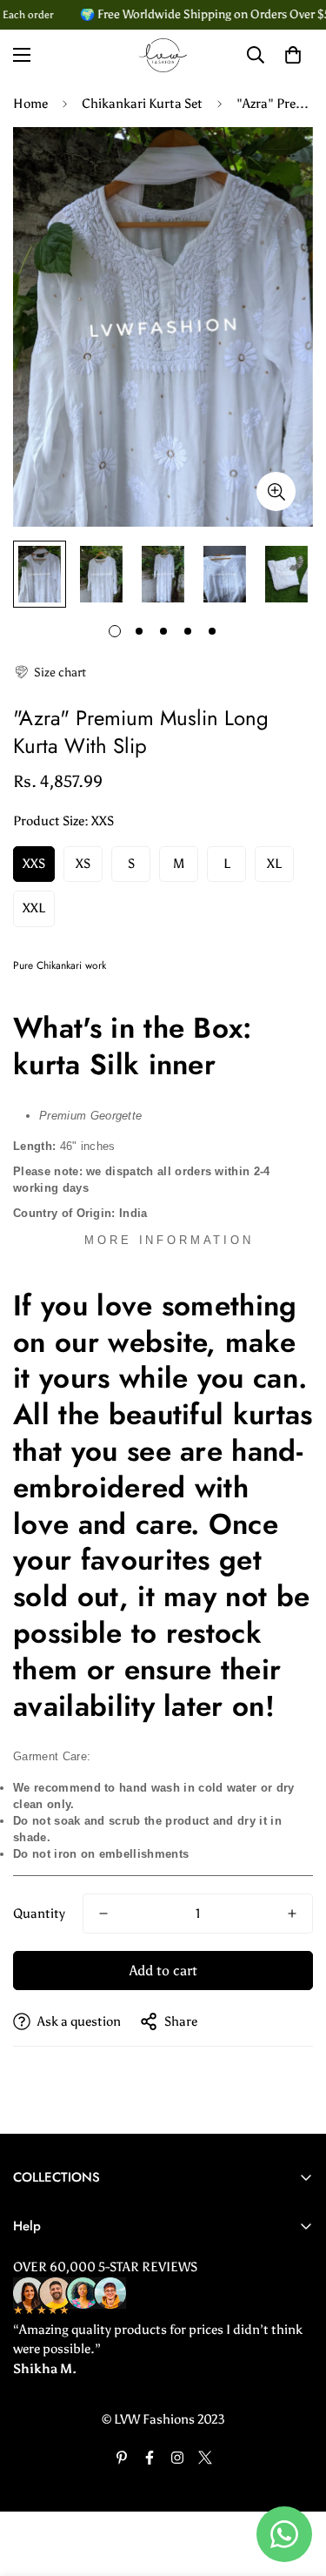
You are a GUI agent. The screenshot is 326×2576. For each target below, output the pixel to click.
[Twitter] (205, 2458)
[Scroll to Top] (295, 2484)
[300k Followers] (150, 2458)
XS (83, 864)
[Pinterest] (122, 2458)
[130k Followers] (177, 2458)
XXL (34, 908)
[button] (50, 673)
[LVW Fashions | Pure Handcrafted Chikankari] (163, 55)
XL (274, 864)
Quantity (39, 1914)
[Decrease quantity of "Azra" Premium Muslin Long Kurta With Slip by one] (103, 1914)
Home (30, 104)
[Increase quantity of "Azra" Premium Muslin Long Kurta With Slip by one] (292, 1914)
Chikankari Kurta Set (142, 104)
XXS (34, 864)
